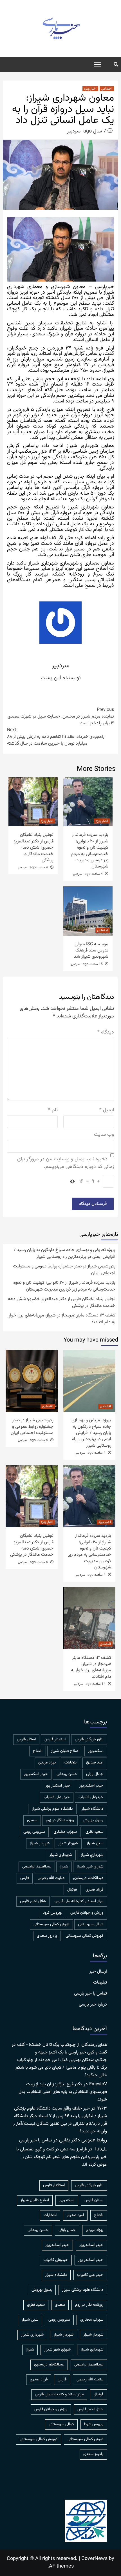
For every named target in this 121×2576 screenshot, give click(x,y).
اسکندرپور (96, 1751)
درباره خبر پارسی (93, 2005)
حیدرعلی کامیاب (91, 1797)
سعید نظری (94, 1832)
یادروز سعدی (47, 1936)
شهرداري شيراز (92, 1855)
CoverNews (94, 2559)
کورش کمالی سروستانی (51, 1924)
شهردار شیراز (40, 1844)
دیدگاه (106, 1033)
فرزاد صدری (94, 1890)
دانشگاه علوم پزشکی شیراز (52, 1809)
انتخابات (71, 1763)
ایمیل (107, 1110)
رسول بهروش (93, 1820)
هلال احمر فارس (33, 1901)
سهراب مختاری (65, 1832)
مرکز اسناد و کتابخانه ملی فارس (79, 1901)
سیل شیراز (95, 1844)
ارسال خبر (98, 1972)
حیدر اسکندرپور (91, 1786)
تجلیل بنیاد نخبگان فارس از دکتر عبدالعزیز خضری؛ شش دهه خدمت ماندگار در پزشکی (34, 848)
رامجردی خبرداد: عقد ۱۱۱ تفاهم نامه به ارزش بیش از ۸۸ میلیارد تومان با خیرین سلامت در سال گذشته (56, 737)
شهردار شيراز (68, 1844)
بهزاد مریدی (47, 1763)
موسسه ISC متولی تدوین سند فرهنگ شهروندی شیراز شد (91, 951)
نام (53, 1110)
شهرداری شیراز (61, 1855)
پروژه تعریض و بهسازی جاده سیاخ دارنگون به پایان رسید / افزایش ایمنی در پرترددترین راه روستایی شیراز (65, 1254)
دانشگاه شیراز (92, 1809)
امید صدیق (95, 1763)
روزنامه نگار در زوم (60, 1820)
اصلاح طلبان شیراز (65, 1751)
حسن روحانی (67, 1774)
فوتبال (72, 1890)
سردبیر (74, 131)
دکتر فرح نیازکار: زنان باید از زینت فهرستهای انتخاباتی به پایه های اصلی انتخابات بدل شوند (63, 2092)
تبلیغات (100, 1983)
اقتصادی (105, 1406)
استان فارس (26, 1740)
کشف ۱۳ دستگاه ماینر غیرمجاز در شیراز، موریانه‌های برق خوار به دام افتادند (62, 1319)
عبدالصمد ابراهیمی (37, 1867)
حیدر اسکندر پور (58, 1786)
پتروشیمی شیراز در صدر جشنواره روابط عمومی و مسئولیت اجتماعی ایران (64, 1270)
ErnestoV (98, 2084)
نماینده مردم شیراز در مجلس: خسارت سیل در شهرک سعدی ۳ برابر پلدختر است (61, 717)
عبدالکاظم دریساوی (88, 1878)
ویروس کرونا (52, 1913)
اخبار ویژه (90, 89)
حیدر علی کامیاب (57, 1797)
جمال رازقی (95, 1774)
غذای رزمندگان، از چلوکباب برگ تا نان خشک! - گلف (62, 2045)
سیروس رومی (34, 1832)
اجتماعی (107, 89)
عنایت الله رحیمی (51, 1878)
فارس (25, 1878)
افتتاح (38, 1751)
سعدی (32, 1820)
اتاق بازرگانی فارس (89, 1740)
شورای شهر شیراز (90, 1867)
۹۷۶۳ (102, 2109)
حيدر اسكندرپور (36, 1774)
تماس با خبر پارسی (90, 1994)
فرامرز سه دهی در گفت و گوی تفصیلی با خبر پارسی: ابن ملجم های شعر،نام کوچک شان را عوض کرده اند (62, 2157)
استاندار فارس (55, 1740)
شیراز (64, 1867)
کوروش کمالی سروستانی (84, 1936)
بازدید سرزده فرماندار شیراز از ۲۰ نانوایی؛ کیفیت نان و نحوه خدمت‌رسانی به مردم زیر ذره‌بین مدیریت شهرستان (90, 851)
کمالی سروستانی (91, 1924)
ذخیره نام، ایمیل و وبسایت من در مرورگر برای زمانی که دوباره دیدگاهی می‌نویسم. (66, 1163)
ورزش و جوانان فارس (87, 1913)
